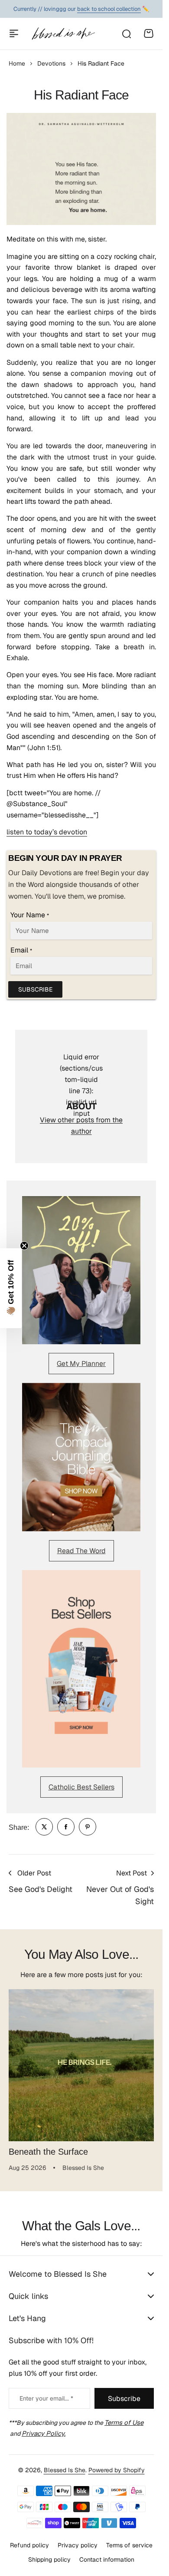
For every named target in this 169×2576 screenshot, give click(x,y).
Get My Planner (81, 1364)
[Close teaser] (24, 1246)
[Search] (126, 33)
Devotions (51, 63)
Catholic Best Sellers (81, 1787)
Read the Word (81, 1551)
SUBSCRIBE (35, 989)
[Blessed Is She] (63, 33)
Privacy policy (78, 2544)
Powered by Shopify (117, 2469)
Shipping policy (49, 2558)
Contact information (107, 2558)
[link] (44, 1827)
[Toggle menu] (14, 33)
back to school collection (109, 9)
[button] (11, 1288)
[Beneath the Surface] (81, 2062)
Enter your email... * (46, 2397)
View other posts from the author (81, 1126)
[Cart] (149, 33)
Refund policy (29, 2544)
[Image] (81, 1270)
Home (17, 63)
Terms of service (129, 2544)
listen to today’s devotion (47, 832)
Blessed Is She (65, 2469)
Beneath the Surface (48, 2145)
